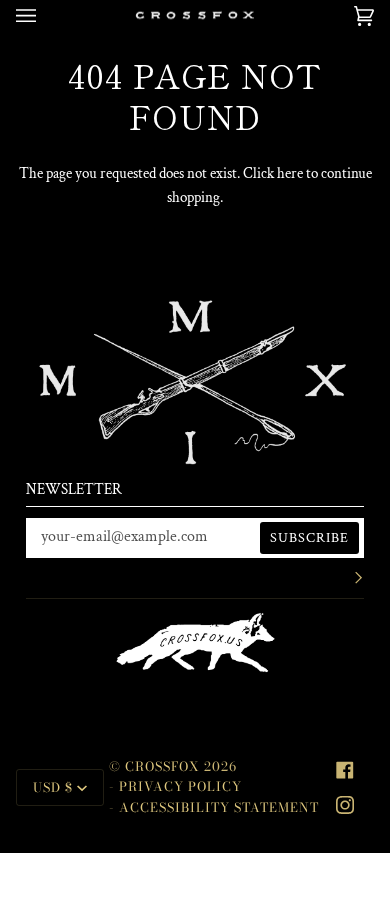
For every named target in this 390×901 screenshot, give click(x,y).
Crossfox (162, 766)
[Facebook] (345, 770)
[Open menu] (46, 16)
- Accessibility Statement (214, 807)
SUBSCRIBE (309, 538)
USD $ (53, 787)
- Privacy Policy (175, 786)
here (290, 173)
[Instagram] (345, 805)
